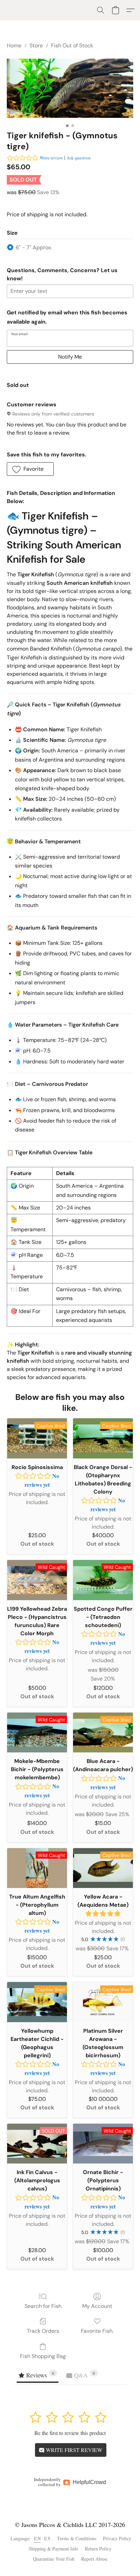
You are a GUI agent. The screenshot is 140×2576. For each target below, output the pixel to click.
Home (14, 45)
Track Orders (43, 2331)
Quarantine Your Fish (54, 2559)
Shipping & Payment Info (53, 2549)
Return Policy (98, 2549)
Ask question (79, 158)
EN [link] (37, 2538)
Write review (51, 158)
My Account (97, 2306)
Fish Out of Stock (72, 45)
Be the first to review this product (70, 2433)
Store (36, 45)
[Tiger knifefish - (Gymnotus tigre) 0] (70, 88)
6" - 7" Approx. (34, 247)
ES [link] (47, 2538)
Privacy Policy (117, 2538)
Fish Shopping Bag (43, 2356)
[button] (101, 10)
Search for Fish (43, 2306)
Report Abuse (94, 2559)
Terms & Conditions (77, 2538)
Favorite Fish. (97, 2331)
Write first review (73, 2450)
